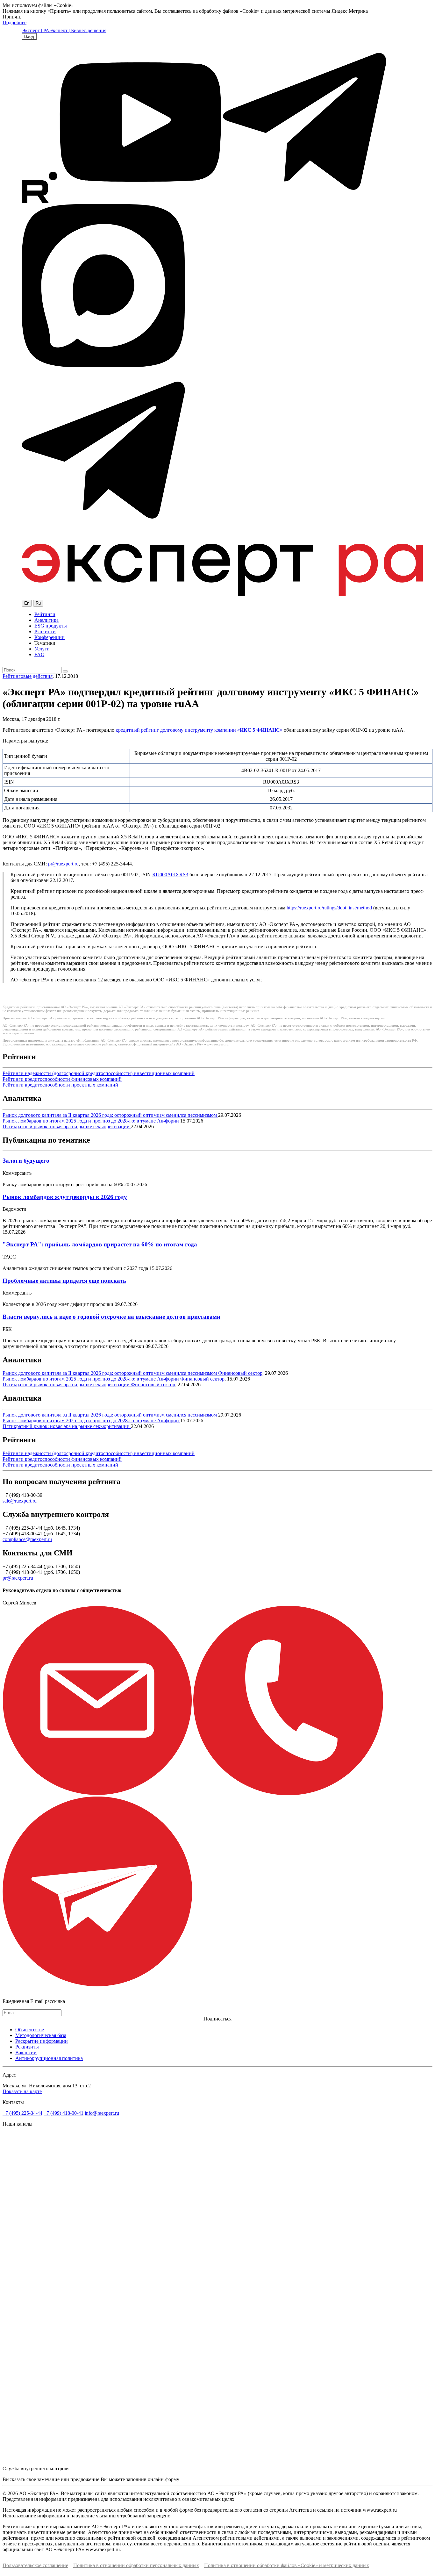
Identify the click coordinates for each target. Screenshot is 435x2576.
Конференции (50, 637)
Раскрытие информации (42, 2041)
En (27, 603)
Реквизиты (27, 2047)
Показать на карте (22, 2091)
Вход (29, 36)
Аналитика (46, 620)
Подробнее (14, 22)
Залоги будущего (26, 1161)
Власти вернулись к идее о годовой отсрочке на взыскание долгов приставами (111, 1317)
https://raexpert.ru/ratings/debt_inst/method (329, 908)
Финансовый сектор (240, 1373)
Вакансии (26, 2052)
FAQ (39, 654)
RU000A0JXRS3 (170, 875)
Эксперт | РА (36, 30)
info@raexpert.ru (102, 2113)
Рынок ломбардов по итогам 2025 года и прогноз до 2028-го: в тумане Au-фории (91, 1121)
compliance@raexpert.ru (27, 1539)
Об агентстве (30, 2030)
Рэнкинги (45, 631)
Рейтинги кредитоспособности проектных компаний (60, 1085)
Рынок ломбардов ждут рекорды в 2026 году (65, 1197)
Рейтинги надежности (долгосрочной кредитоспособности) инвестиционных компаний (99, 1073)
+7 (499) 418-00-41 (64, 2113)
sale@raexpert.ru (20, 1501)
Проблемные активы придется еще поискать (64, 1281)
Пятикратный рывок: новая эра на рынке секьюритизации (67, 1127)
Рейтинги (45, 614)
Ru (38, 603)
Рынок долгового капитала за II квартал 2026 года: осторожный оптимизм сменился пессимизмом (110, 1115)
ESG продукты (51, 626)
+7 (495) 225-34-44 (22, 2113)
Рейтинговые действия (28, 676)
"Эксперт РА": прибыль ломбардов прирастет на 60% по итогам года (100, 1244)
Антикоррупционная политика (49, 2058)
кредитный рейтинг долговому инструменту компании (176, 730)
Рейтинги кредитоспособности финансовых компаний (62, 1079)
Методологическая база (41, 2035)
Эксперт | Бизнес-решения (78, 30)
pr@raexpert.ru (63, 864)
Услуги (42, 649)
